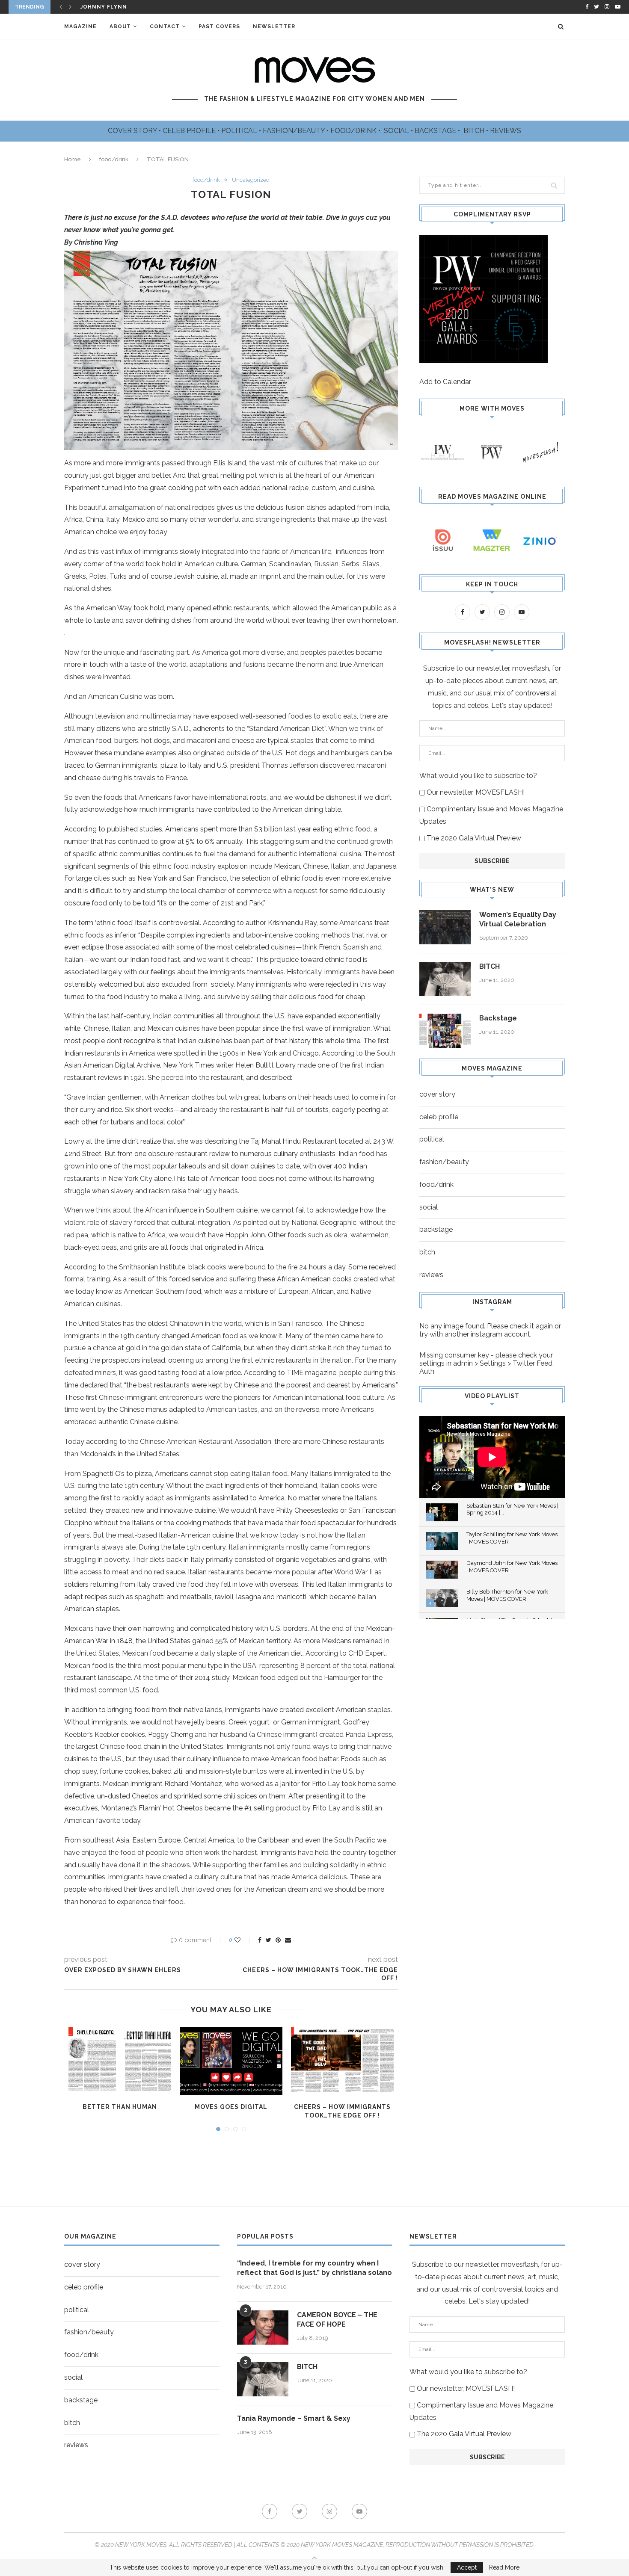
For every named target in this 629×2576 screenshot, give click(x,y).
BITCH (475, 131)
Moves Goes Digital (231, 2107)
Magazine (80, 27)
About (120, 27)
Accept (467, 2567)
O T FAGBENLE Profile (116, 7)
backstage (436, 1229)
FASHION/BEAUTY (295, 131)
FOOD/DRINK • (356, 131)
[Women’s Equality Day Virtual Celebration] (445, 927)
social (429, 1207)
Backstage (498, 1018)
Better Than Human (120, 2107)
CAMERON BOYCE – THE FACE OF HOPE (337, 2320)
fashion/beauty (444, 1162)
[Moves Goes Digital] (231, 2061)
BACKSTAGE (436, 131)
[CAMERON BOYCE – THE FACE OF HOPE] (263, 2328)
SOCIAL (397, 131)
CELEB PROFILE (190, 131)
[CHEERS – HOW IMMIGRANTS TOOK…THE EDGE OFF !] (342, 2061)
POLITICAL (240, 131)
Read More (504, 2567)
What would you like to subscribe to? (478, 776)
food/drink (114, 159)
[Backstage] (445, 1031)
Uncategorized (251, 180)
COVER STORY (133, 131)
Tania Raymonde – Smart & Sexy (294, 2418)
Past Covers (219, 27)
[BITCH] (445, 979)
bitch (427, 1252)
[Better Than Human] (120, 2061)
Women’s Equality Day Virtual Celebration (518, 919)
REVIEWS (506, 131)
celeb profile (439, 1117)
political (432, 1139)
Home (73, 159)
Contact (165, 27)
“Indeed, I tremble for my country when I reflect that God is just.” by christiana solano (314, 2268)
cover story (437, 1094)
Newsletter (274, 27)
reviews (431, 1275)
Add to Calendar (445, 382)
